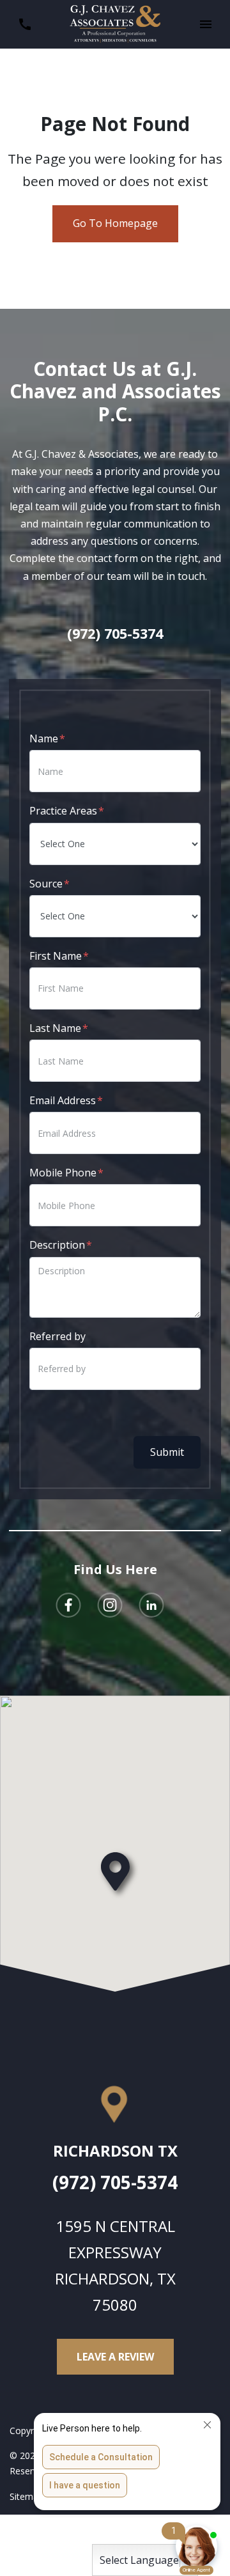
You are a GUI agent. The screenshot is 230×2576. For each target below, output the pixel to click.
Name (44, 738)
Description (57, 1245)
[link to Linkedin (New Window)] (151, 1605)
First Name (56, 956)
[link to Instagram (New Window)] (110, 1605)
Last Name (55, 1028)
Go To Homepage (115, 223)
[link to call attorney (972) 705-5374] (25, 25)
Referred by (57, 1336)
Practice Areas (63, 811)
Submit (167, 1452)
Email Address (63, 1100)
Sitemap (27, 2496)
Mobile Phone (63, 1173)
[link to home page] (115, 23)
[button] (205, 25)
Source (46, 884)
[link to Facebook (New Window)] (68, 1605)
